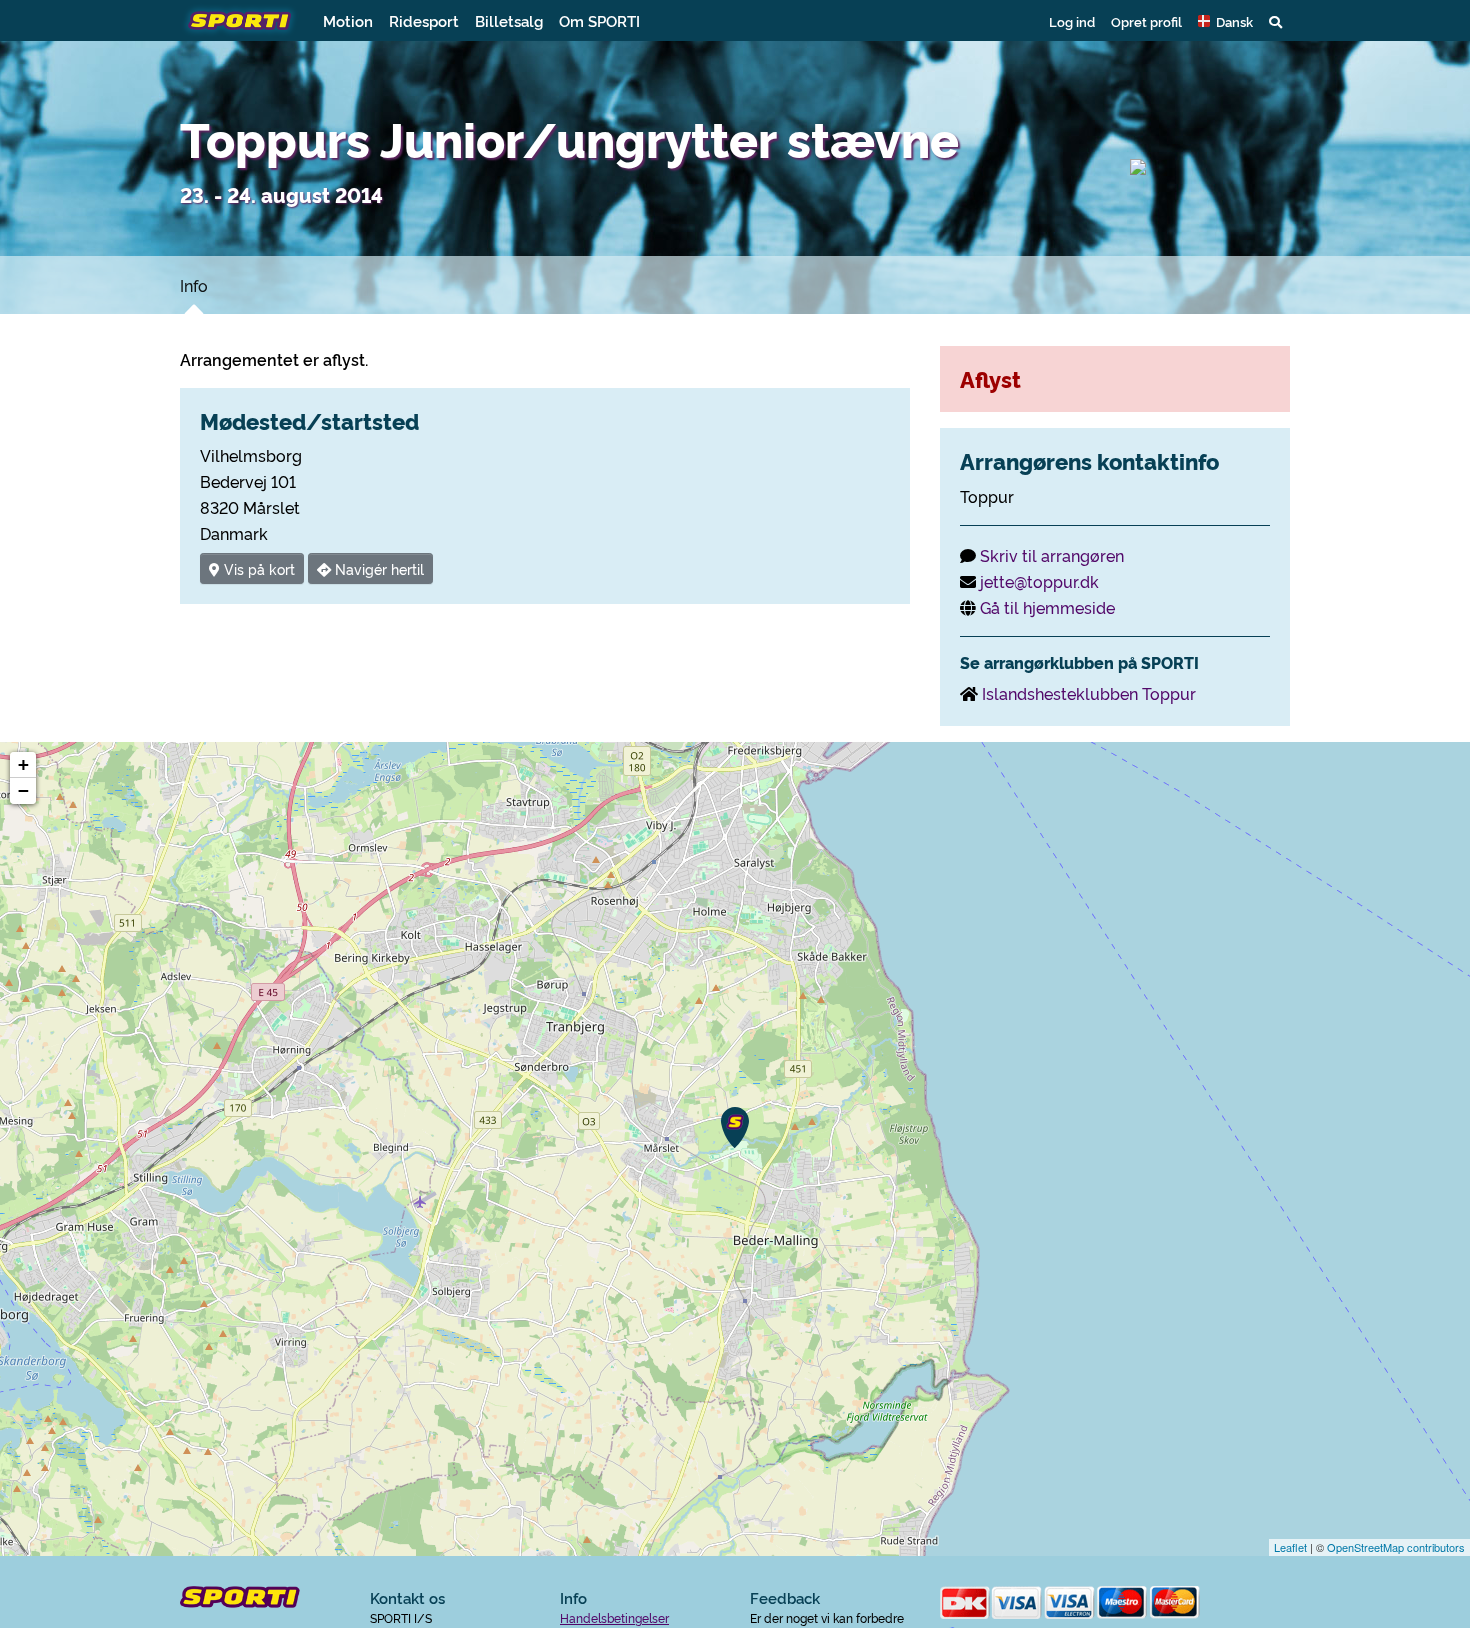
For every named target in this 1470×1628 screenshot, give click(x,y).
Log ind (1072, 21)
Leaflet (1290, 1547)
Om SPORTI (599, 20)
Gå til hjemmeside (1047, 607)
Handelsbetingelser (614, 1617)
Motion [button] (348, 20)
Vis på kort (257, 568)
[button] (1225, 21)
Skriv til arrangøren (1052, 555)
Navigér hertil (377, 568)
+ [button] (23, 764)
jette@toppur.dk (1039, 581)
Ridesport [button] (424, 20)
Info (194, 285)
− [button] (23, 790)
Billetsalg (509, 20)
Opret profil (1146, 21)
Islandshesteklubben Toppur (1089, 693)
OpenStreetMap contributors (1396, 1547)
